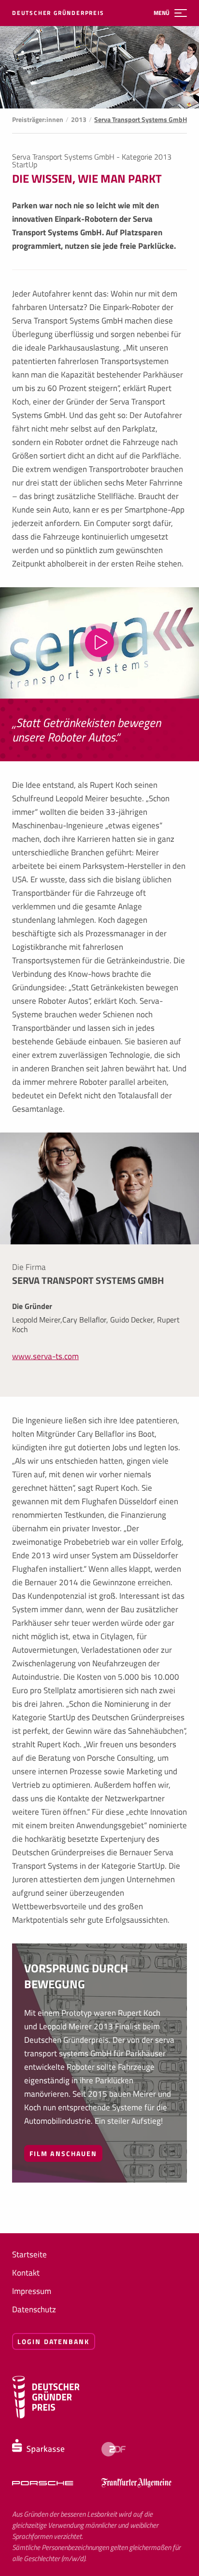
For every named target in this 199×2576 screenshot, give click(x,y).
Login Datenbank (54, 2341)
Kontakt (26, 2273)
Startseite (29, 2254)
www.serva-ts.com (45, 1356)
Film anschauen (63, 2153)
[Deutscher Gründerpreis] (46, 2416)
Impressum (32, 2291)
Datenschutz (34, 2309)
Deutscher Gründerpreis (58, 13)
